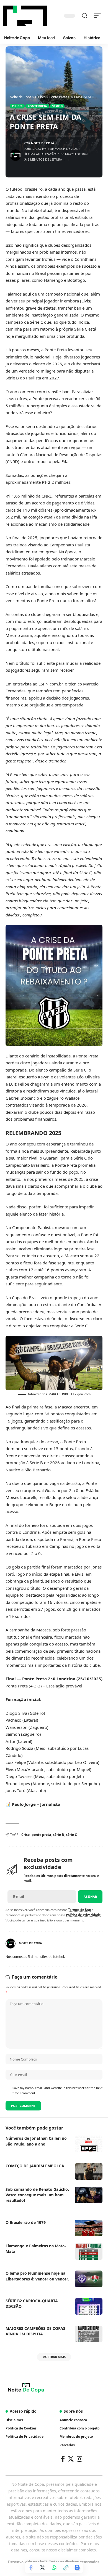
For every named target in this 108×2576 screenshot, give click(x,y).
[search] (85, 16)
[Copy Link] (66, 2567)
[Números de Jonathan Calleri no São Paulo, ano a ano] (89, 2144)
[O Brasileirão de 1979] (89, 2228)
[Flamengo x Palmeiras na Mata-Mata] (89, 2251)
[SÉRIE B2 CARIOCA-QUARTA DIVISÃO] (89, 2306)
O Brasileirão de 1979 (26, 2222)
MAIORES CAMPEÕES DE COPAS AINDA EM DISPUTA (35, 2331)
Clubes (17, 106)
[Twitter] (71, 2459)
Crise (25, 1835)
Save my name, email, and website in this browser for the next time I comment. (57, 2090)
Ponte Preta (37, 106)
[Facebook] (63, 2459)
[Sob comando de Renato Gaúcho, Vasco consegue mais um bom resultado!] (89, 2195)
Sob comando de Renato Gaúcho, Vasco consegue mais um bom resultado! (37, 2195)
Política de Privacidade (83, 1915)
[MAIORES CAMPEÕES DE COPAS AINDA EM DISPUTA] (89, 2334)
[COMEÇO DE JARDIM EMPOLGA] (89, 2171)
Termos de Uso (79, 1910)
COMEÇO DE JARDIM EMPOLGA (35, 2166)
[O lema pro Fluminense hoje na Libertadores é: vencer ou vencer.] (89, 2279)
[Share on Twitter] (42, 2567)
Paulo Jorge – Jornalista (36, 1804)
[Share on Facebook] (31, 2567)
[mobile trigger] (99, 16)
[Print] (77, 2567)
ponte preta (41, 1835)
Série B (57, 106)
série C (71, 1835)
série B (58, 1835)
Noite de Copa (43, 143)
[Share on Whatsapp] (54, 2567)
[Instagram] (79, 2459)
